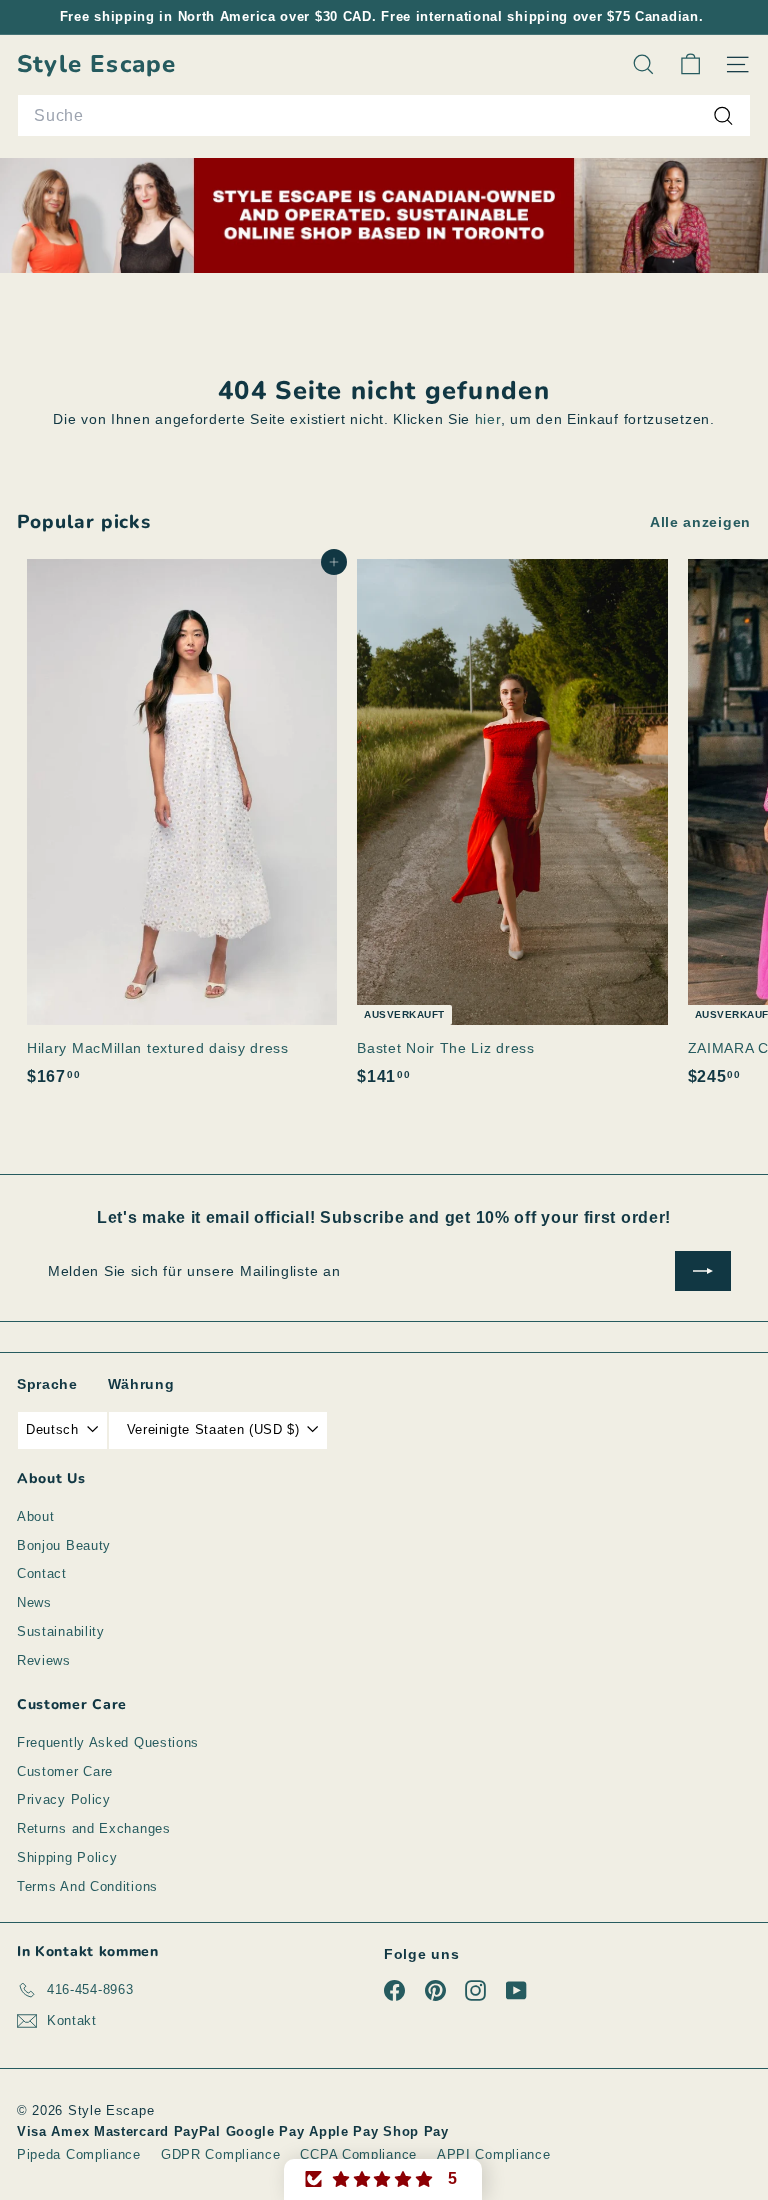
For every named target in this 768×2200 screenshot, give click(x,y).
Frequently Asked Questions (108, 1742)
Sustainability (61, 1631)
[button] (383, 2179)
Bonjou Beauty (64, 1545)
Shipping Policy (67, 1857)
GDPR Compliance (221, 2154)
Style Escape (96, 64)
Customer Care (65, 1771)
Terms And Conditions (87, 1886)
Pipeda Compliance (79, 2154)
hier (488, 419)
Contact (42, 1573)
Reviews (44, 1660)
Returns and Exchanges (94, 1828)
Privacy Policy (64, 1799)
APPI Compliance (494, 2154)
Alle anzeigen (700, 522)
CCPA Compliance (358, 2154)
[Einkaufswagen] (690, 64)
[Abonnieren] (703, 1271)
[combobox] (384, 116)
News (34, 1602)
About (36, 1516)
